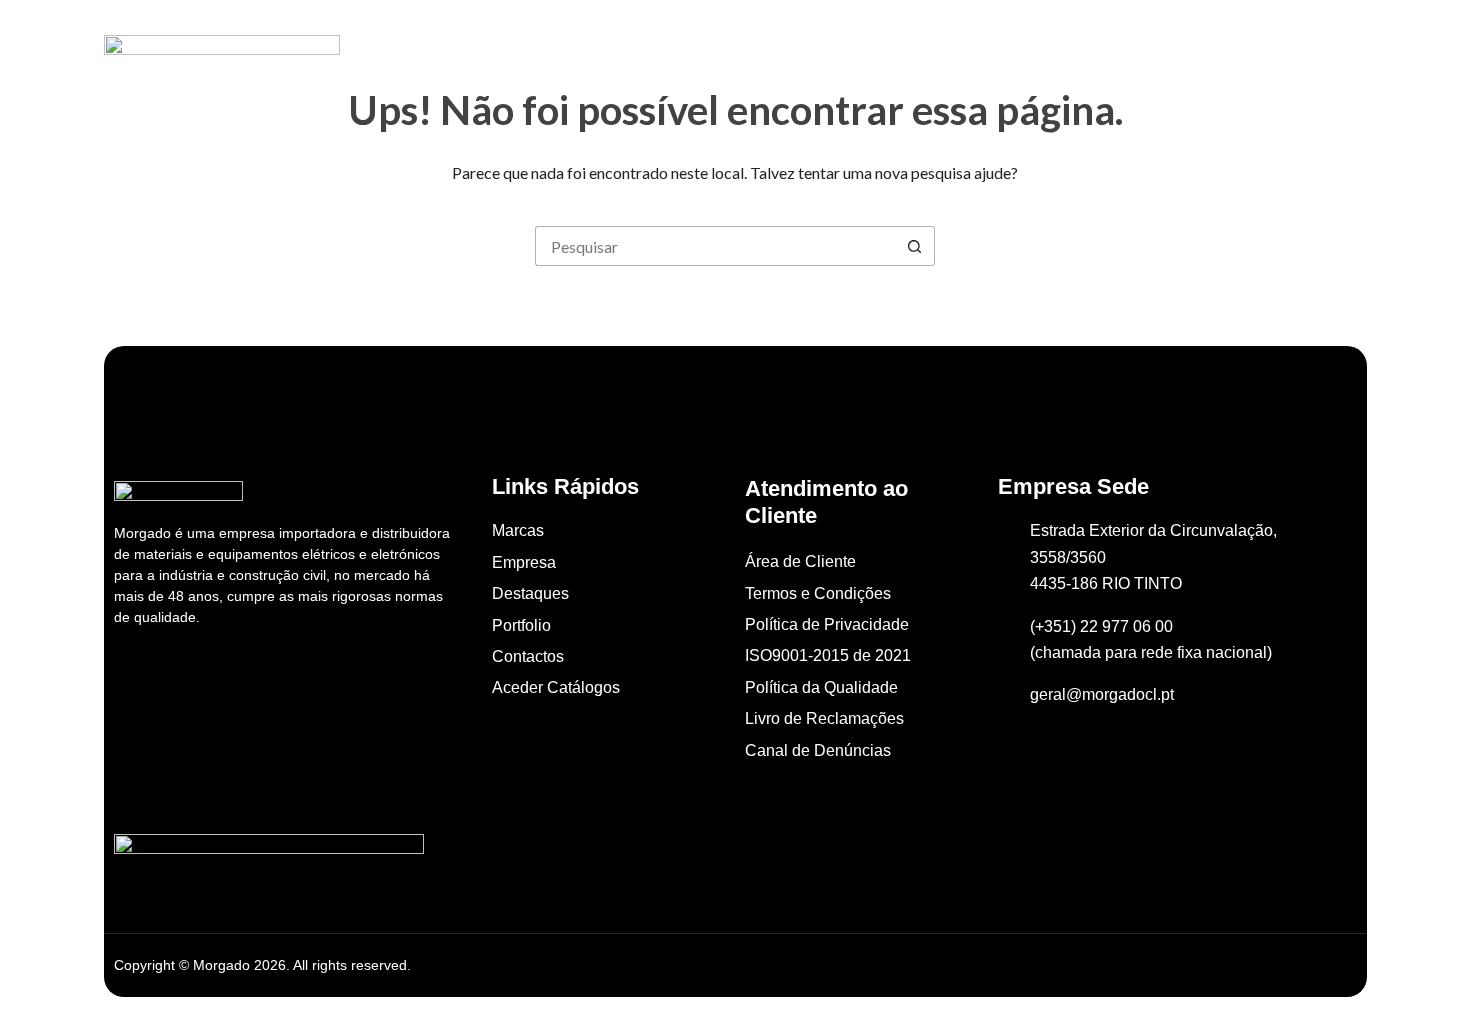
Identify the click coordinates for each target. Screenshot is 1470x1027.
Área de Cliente (1071, 48)
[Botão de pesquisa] (915, 246)
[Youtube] (203, 676)
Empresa (622, 48)
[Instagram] (178, 676)
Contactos (941, 48)
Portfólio (837, 48)
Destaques (731, 48)
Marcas (526, 48)
